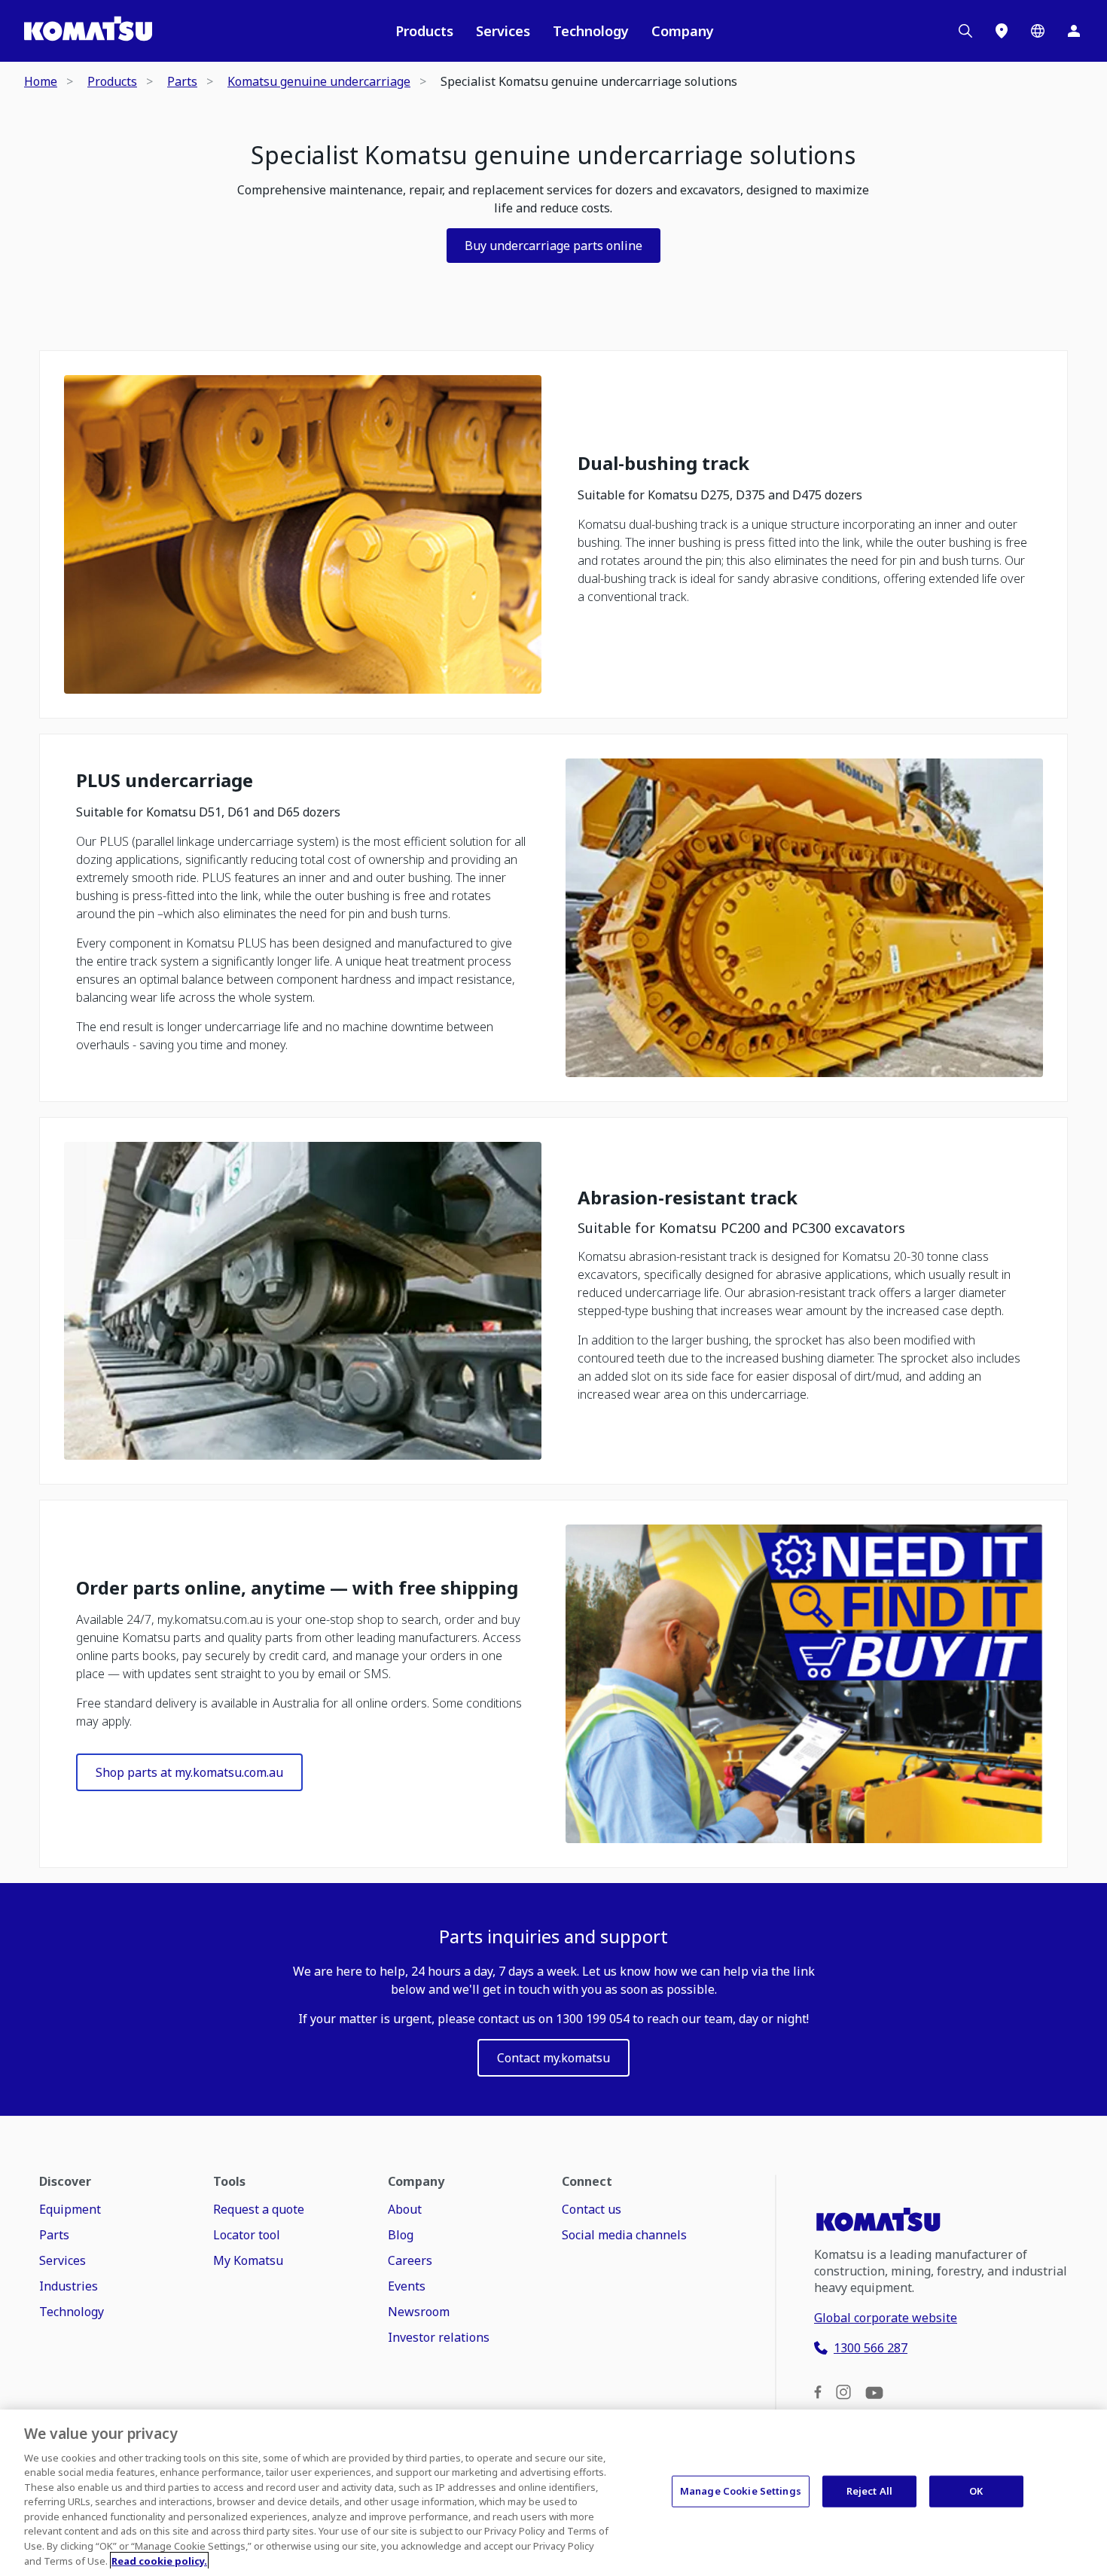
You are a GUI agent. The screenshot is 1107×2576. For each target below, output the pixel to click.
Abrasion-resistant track (688, 1198)
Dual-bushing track (663, 464)
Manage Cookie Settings (741, 2491)
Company (683, 31)
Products (424, 31)
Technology (591, 31)
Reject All (869, 2491)
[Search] (965, 31)
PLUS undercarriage (165, 781)
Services (503, 31)
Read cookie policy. (159, 2560)
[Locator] (1002, 31)
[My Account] (1074, 31)
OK (976, 2491)
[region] (553, 2493)
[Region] (1038, 31)
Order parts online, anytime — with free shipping (297, 1588)
